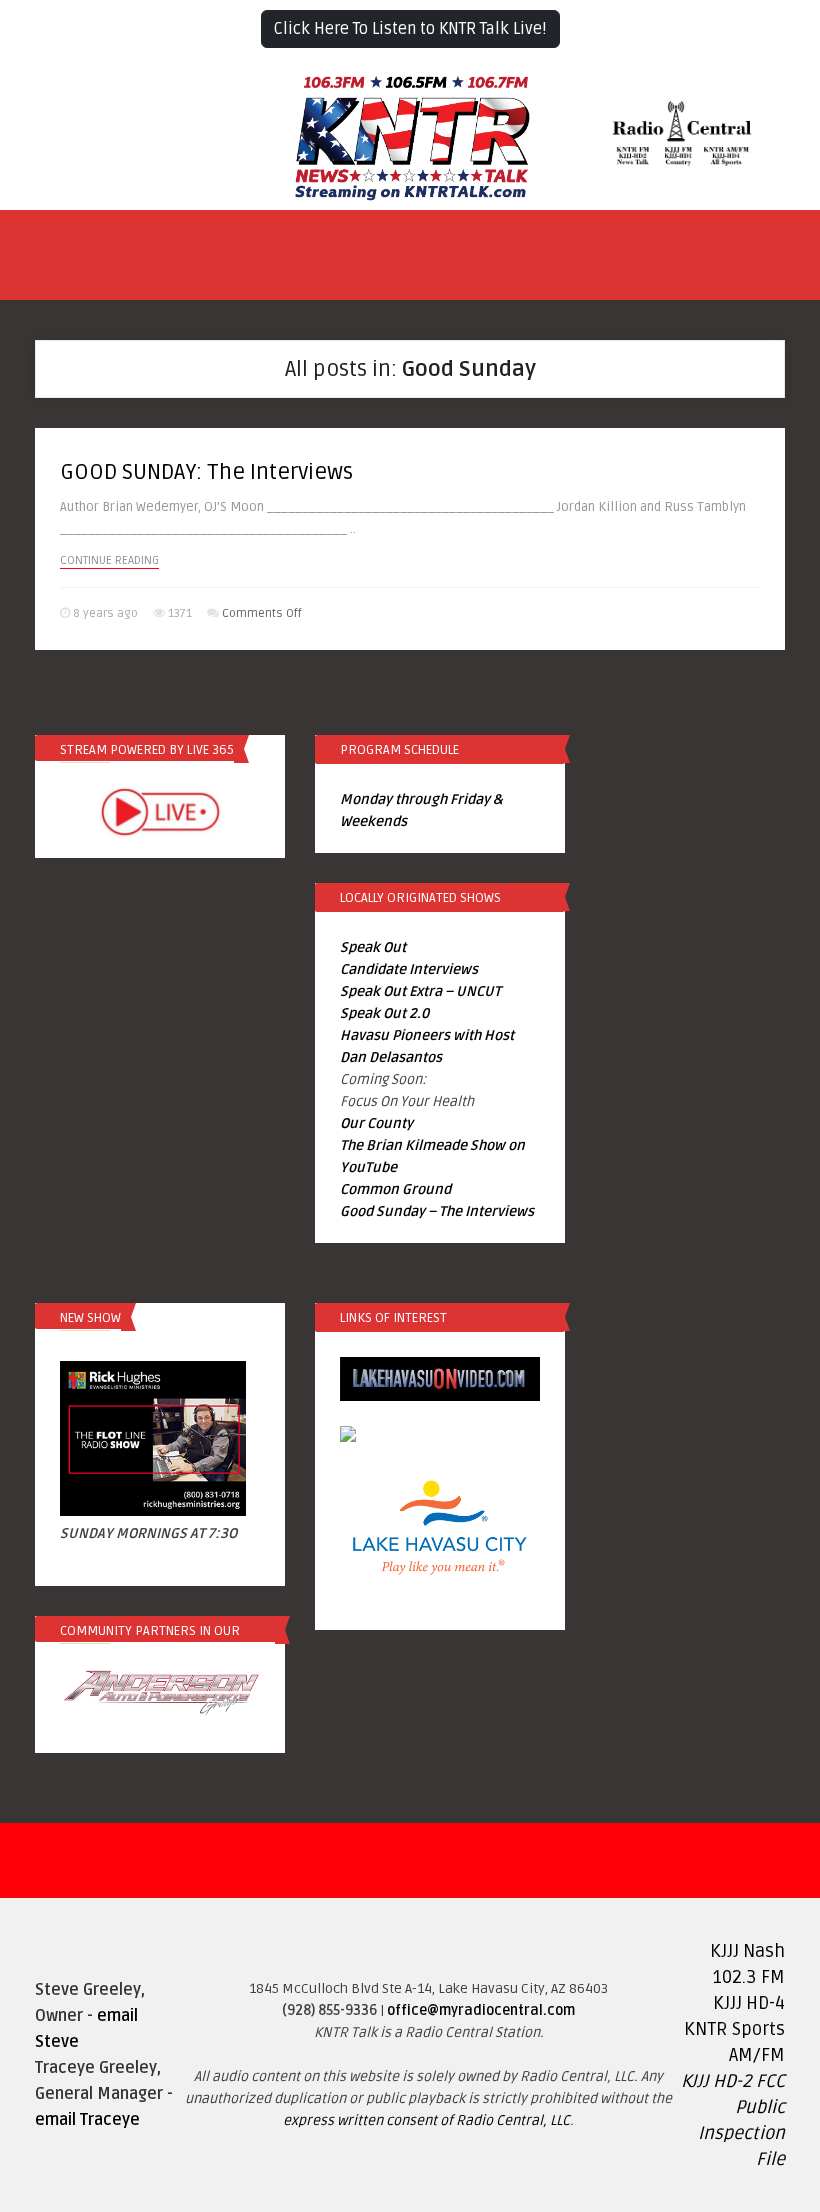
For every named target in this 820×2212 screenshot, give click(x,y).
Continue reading (109, 560)
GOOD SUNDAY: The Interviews (206, 472)
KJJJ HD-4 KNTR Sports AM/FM (734, 2029)
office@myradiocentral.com (481, 2010)
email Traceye (87, 2120)
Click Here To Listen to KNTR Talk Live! (410, 29)
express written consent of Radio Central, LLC (426, 2120)
